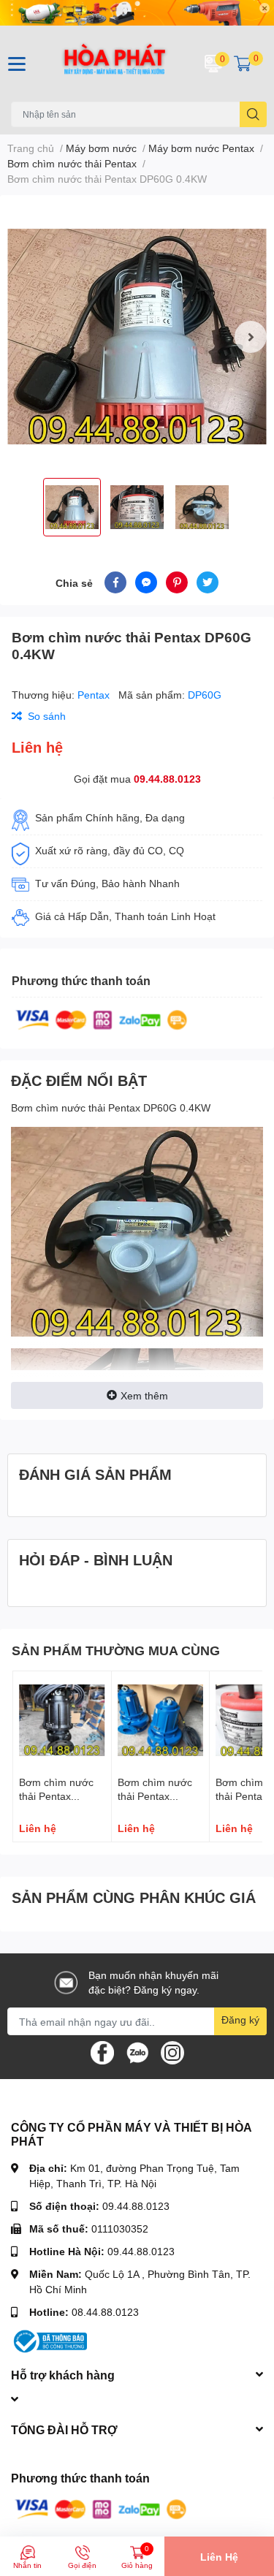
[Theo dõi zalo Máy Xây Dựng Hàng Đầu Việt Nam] (137, 2052)
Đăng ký (240, 2020)
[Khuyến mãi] (137, 13)
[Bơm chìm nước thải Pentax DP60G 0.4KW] (137, 337)
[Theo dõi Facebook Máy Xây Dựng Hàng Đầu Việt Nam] (102, 2052)
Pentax (95, 695)
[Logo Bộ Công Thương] (49, 2340)
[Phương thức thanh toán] (102, 1018)
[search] (253, 114)
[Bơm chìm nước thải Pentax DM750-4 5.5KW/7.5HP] (161, 1720)
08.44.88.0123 (105, 2312)
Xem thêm (144, 1395)
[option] (137, 337)
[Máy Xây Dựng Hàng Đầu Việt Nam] (115, 64)
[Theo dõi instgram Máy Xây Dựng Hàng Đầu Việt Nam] (172, 2052)
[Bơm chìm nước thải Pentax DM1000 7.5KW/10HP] (62, 1720)
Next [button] (251, 337)
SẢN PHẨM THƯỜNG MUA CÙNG (116, 1650)
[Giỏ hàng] (243, 64)
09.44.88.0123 (167, 779)
